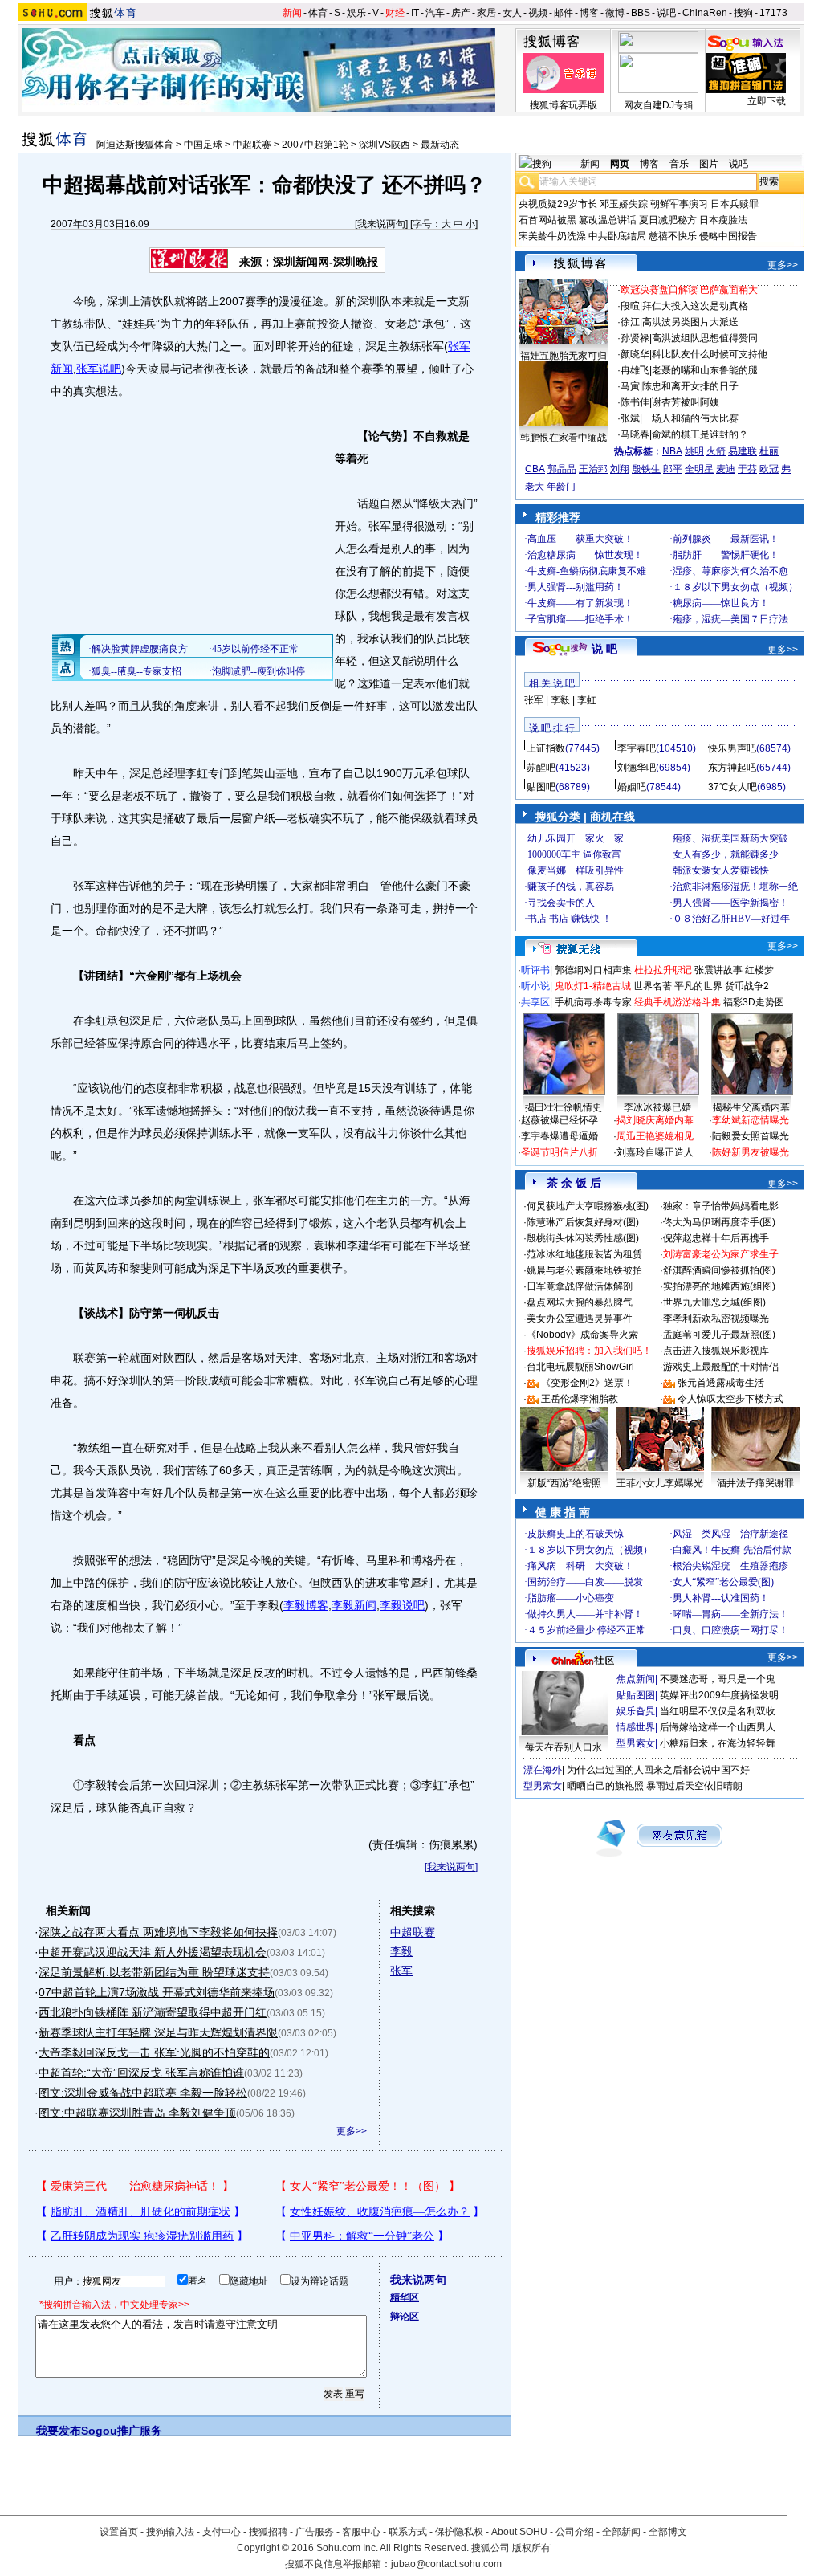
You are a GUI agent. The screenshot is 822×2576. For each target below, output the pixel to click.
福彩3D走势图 (754, 1002)
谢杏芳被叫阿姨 (686, 402)
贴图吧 (541, 787)
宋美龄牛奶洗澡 (552, 236)
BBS (641, 13)
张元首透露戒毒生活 (721, 1383)
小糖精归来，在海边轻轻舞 (718, 1743)
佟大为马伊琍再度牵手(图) (719, 1222)
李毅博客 (306, 1605)
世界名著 (653, 986)
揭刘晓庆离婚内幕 (655, 1120)
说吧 (666, 13)
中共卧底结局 (617, 236)
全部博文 (668, 2532)
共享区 (535, 1002)
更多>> (352, 2131)
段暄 (630, 306)
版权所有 (531, 2548)
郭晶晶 (562, 469)
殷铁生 (646, 469)
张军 (401, 1971)
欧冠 (769, 469)
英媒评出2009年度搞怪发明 (719, 1695)
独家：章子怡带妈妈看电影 (721, 1206)
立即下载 (767, 101)
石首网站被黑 (547, 220)
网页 (620, 164)
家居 (486, 13)
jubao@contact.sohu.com (446, 2564)
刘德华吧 (637, 768)
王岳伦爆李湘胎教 (580, 1399)
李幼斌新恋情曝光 (751, 1120)
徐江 (630, 322)
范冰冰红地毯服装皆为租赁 (584, 1254)
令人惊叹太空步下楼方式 (730, 1399)
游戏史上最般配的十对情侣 (721, 1367)
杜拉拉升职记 (663, 970)
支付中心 (222, 2532)
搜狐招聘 (268, 2532)
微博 (615, 13)
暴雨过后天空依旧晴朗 (694, 1786)
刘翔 (620, 469)
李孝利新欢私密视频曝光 (716, 1319)
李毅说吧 (402, 1605)
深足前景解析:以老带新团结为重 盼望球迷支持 (154, 1972)
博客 (589, 13)
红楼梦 (759, 970)
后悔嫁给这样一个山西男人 (718, 1727)
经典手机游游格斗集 (678, 1002)
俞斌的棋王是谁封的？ (700, 434)
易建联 (743, 451)
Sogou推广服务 (122, 2431)
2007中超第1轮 (315, 145)
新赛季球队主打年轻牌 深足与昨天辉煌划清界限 (158, 2032)
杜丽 (769, 451)
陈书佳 (635, 402)
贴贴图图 (636, 1695)
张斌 (630, 418)
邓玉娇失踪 (624, 204)
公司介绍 (575, 2532)
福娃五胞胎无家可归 (564, 356)
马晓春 (635, 434)
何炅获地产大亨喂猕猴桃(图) (588, 1206)
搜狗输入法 (170, 2532)
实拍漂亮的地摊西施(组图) (719, 1286)
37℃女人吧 (732, 787)
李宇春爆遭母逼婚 (560, 1136)
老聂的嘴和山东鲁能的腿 (705, 370)
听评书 (535, 970)
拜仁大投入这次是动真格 (695, 306)
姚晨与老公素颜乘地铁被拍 (584, 1270)
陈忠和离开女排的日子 (690, 386)
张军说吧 (99, 369)
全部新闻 (621, 2532)
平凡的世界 (698, 986)
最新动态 (440, 145)
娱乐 (356, 13)
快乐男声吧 (732, 748)
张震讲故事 (718, 970)
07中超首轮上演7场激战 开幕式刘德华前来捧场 (157, 1992)
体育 (318, 13)
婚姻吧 (632, 787)
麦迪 (726, 469)
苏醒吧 (541, 768)
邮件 (564, 13)
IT (415, 13)
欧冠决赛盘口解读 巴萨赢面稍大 (689, 290)
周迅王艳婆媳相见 (655, 1136)
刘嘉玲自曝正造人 (655, 1152)
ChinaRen (705, 13)
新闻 (292, 13)
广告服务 (315, 2532)
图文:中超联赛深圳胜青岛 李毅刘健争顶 (137, 2113)
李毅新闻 (354, 1605)
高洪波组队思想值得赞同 (705, 338)
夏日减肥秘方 (668, 220)
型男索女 (636, 1743)
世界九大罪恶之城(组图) (714, 1302)
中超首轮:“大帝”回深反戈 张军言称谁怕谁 (141, 2073)
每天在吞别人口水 (564, 1747)
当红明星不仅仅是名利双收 (718, 1711)
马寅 (630, 386)
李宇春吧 (637, 748)
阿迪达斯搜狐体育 (135, 145)
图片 (709, 164)
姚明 (694, 451)
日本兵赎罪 (735, 204)
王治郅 (593, 469)
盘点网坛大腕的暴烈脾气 (580, 1302)
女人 (512, 13)
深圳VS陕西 (385, 145)
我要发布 (59, 2431)
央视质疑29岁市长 (558, 204)
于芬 (747, 469)
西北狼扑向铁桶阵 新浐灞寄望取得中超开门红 (153, 2012)
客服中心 (361, 2532)
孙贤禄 (635, 338)
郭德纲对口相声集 (593, 970)
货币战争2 (747, 986)
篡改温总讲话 (608, 220)
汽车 (435, 13)
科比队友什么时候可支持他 (710, 354)
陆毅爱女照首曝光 (751, 1136)
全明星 (699, 469)
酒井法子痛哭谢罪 (755, 1483)
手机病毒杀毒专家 (593, 1002)
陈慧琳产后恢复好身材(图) (583, 1222)
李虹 (587, 700)
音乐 (679, 164)
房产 (461, 13)
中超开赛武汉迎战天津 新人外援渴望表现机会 (153, 1952)
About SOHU (519, 2532)
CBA (535, 469)
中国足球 (203, 145)
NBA (672, 451)
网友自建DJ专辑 (659, 105)
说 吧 (604, 649)
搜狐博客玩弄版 (564, 105)
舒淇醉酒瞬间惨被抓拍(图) (719, 1270)
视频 (538, 13)
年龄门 (561, 487)
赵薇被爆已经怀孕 (560, 1120)
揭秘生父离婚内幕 (751, 1107)
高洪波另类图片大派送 (690, 322)
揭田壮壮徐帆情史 (564, 1107)
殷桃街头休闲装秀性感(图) (583, 1238)
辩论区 (405, 2317)
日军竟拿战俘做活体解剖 (580, 1286)
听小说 (535, 986)
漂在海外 (543, 1770)
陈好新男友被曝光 (751, 1152)
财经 (395, 13)
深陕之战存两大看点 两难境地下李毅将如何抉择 (158, 1932)
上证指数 (546, 748)
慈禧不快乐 (673, 236)
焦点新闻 (636, 1679)
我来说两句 (381, 224)
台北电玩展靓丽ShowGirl (580, 1367)
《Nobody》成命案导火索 (582, 1335)
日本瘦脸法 (723, 220)
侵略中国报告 (728, 236)
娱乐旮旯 (636, 1711)
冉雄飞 (635, 370)
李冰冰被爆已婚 (657, 1107)
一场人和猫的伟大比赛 (690, 418)
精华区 (405, 2297)
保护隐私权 (459, 2532)
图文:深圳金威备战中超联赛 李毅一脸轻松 (143, 2093)
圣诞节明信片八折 (560, 1152)
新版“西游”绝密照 (564, 1483)
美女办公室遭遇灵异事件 (580, 1319)
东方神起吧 (732, 768)
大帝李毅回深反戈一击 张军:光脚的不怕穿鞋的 (154, 2052)
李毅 (401, 1951)
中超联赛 (252, 145)
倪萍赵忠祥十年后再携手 (716, 1238)
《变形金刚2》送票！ (587, 1383)
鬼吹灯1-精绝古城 (593, 986)
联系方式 (408, 2532)
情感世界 (636, 1727)
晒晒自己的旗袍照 (605, 1786)
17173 (773, 13)
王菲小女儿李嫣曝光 (660, 1483)
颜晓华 (635, 354)
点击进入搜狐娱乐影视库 (716, 1351)
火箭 (716, 451)
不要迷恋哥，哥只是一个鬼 (718, 1679)
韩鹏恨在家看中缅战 (564, 438)
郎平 (673, 469)
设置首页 (119, 2532)
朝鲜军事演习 (679, 204)
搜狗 (743, 13)
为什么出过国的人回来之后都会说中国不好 (658, 1770)
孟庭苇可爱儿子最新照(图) (719, 1335)
